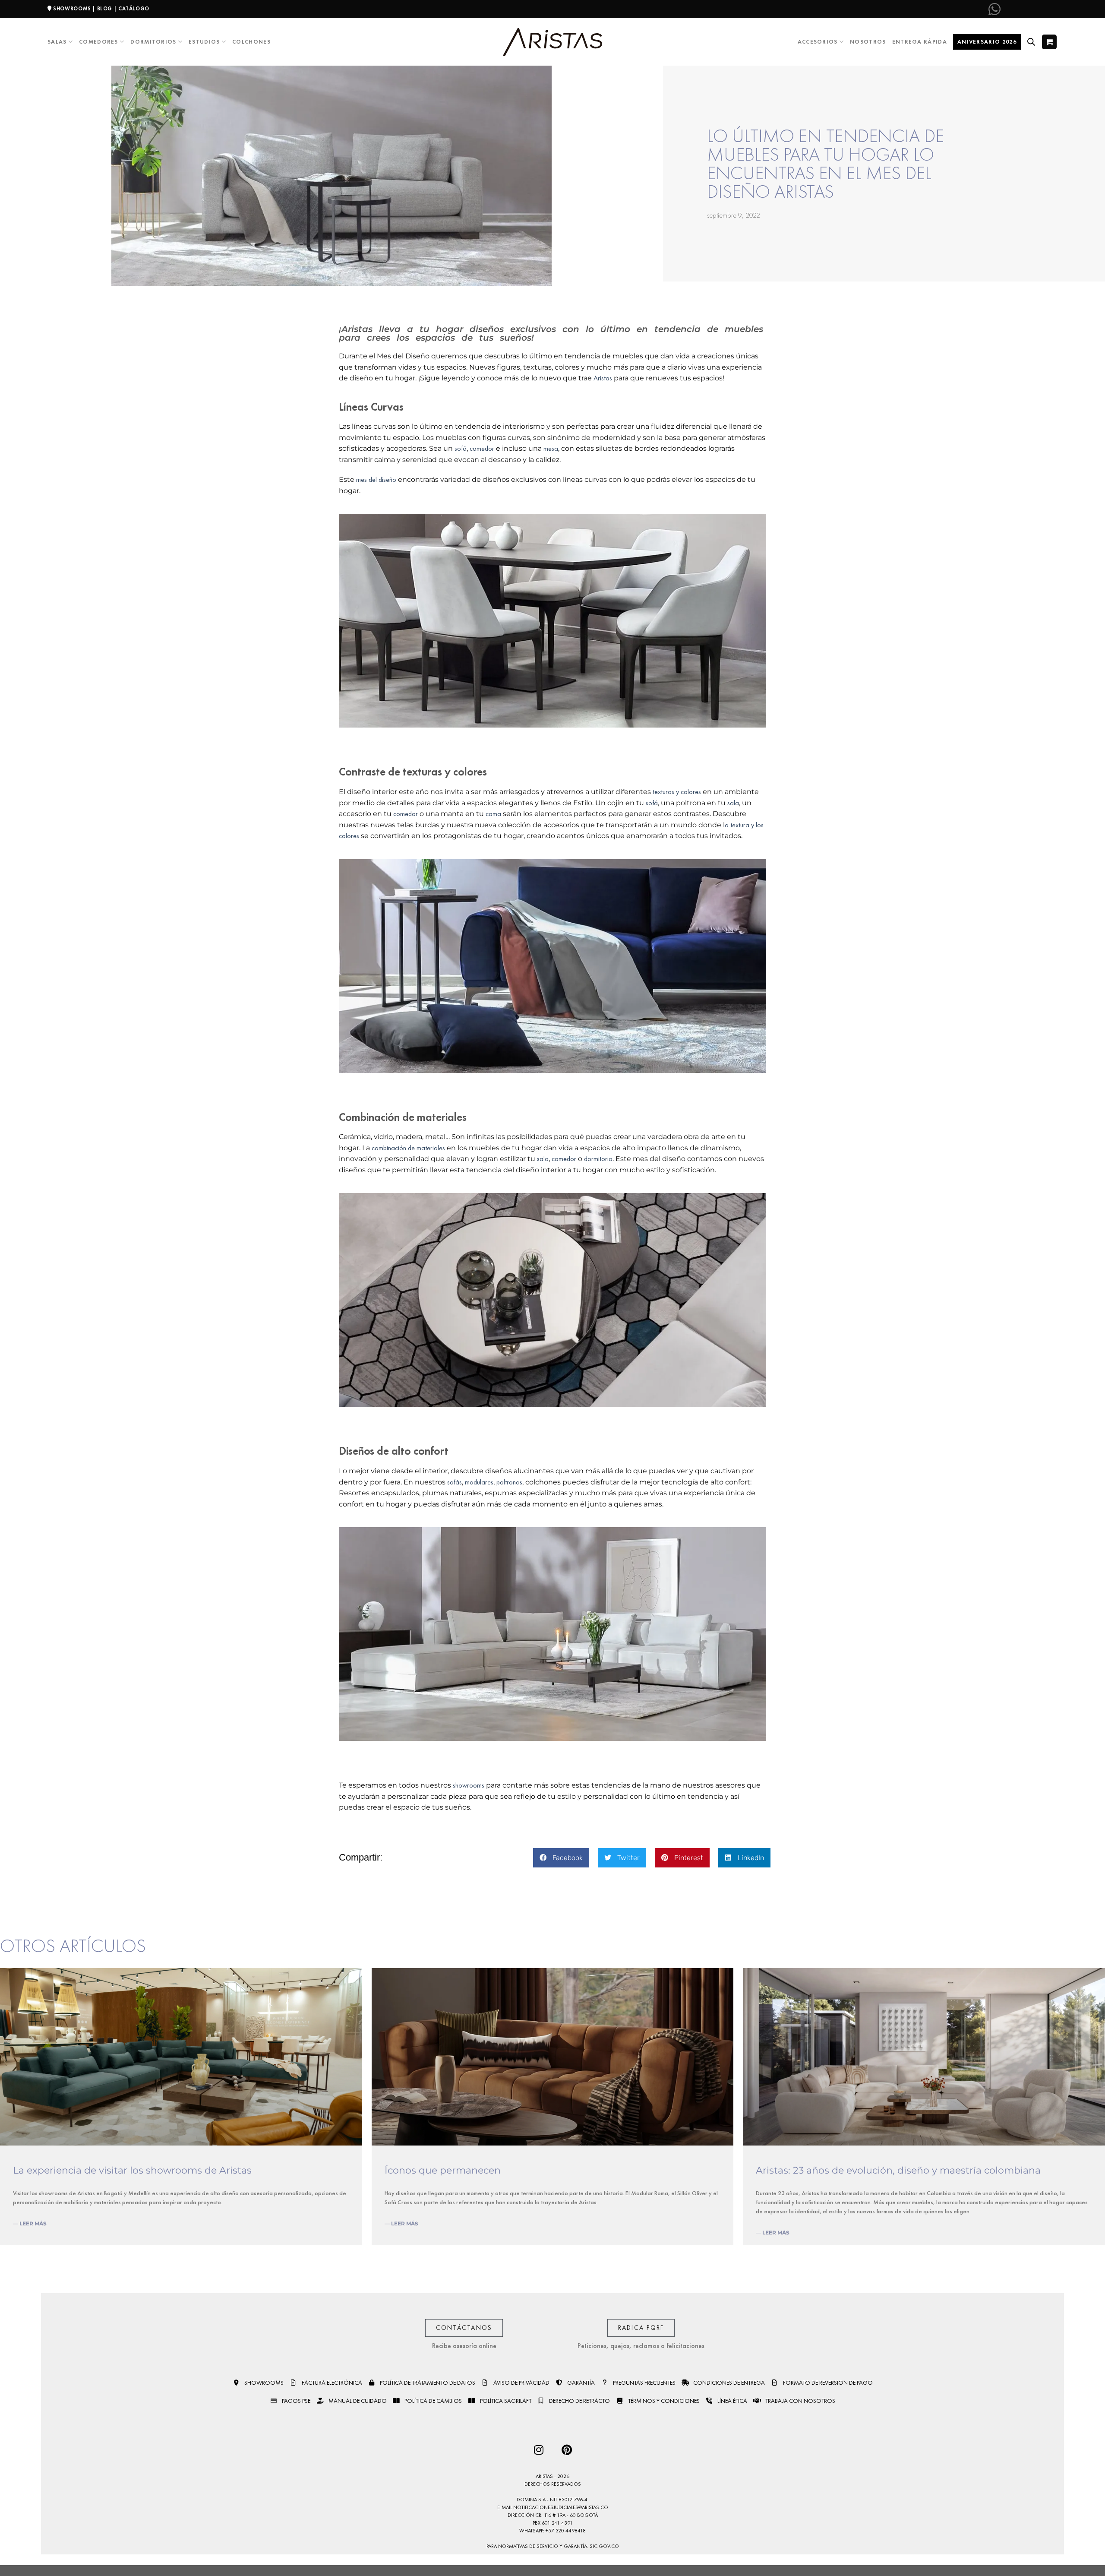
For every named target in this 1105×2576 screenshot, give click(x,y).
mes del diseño (376, 479)
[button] (561, 1858)
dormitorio (598, 1159)
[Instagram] (538, 2450)
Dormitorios (153, 42)
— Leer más (30, 2223)
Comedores (99, 42)
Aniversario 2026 (987, 42)
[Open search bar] (1031, 42)
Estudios (204, 42)
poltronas (509, 1482)
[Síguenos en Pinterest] (1036, 9)
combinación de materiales (408, 1148)
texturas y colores (676, 792)
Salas (57, 42)
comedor (482, 448)
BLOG (105, 9)
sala (733, 803)
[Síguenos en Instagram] (1023, 9)
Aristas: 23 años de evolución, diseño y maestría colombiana (898, 2170)
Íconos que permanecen (443, 2170)
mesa (551, 448)
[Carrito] (1049, 42)
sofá (461, 448)
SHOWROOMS (72, 9)
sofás (455, 1482)
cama (493, 814)
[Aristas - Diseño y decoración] (552, 42)
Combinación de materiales (403, 1117)
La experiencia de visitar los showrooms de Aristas (132, 2170)
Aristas (603, 378)
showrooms (469, 1785)
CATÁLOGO (134, 9)
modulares (479, 1482)
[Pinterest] (567, 2450)
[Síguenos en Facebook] (1008, 9)
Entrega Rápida (920, 42)
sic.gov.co (604, 2546)
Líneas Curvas (371, 407)
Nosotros (868, 42)
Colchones (251, 42)
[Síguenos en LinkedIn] (1051, 9)
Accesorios (818, 42)
